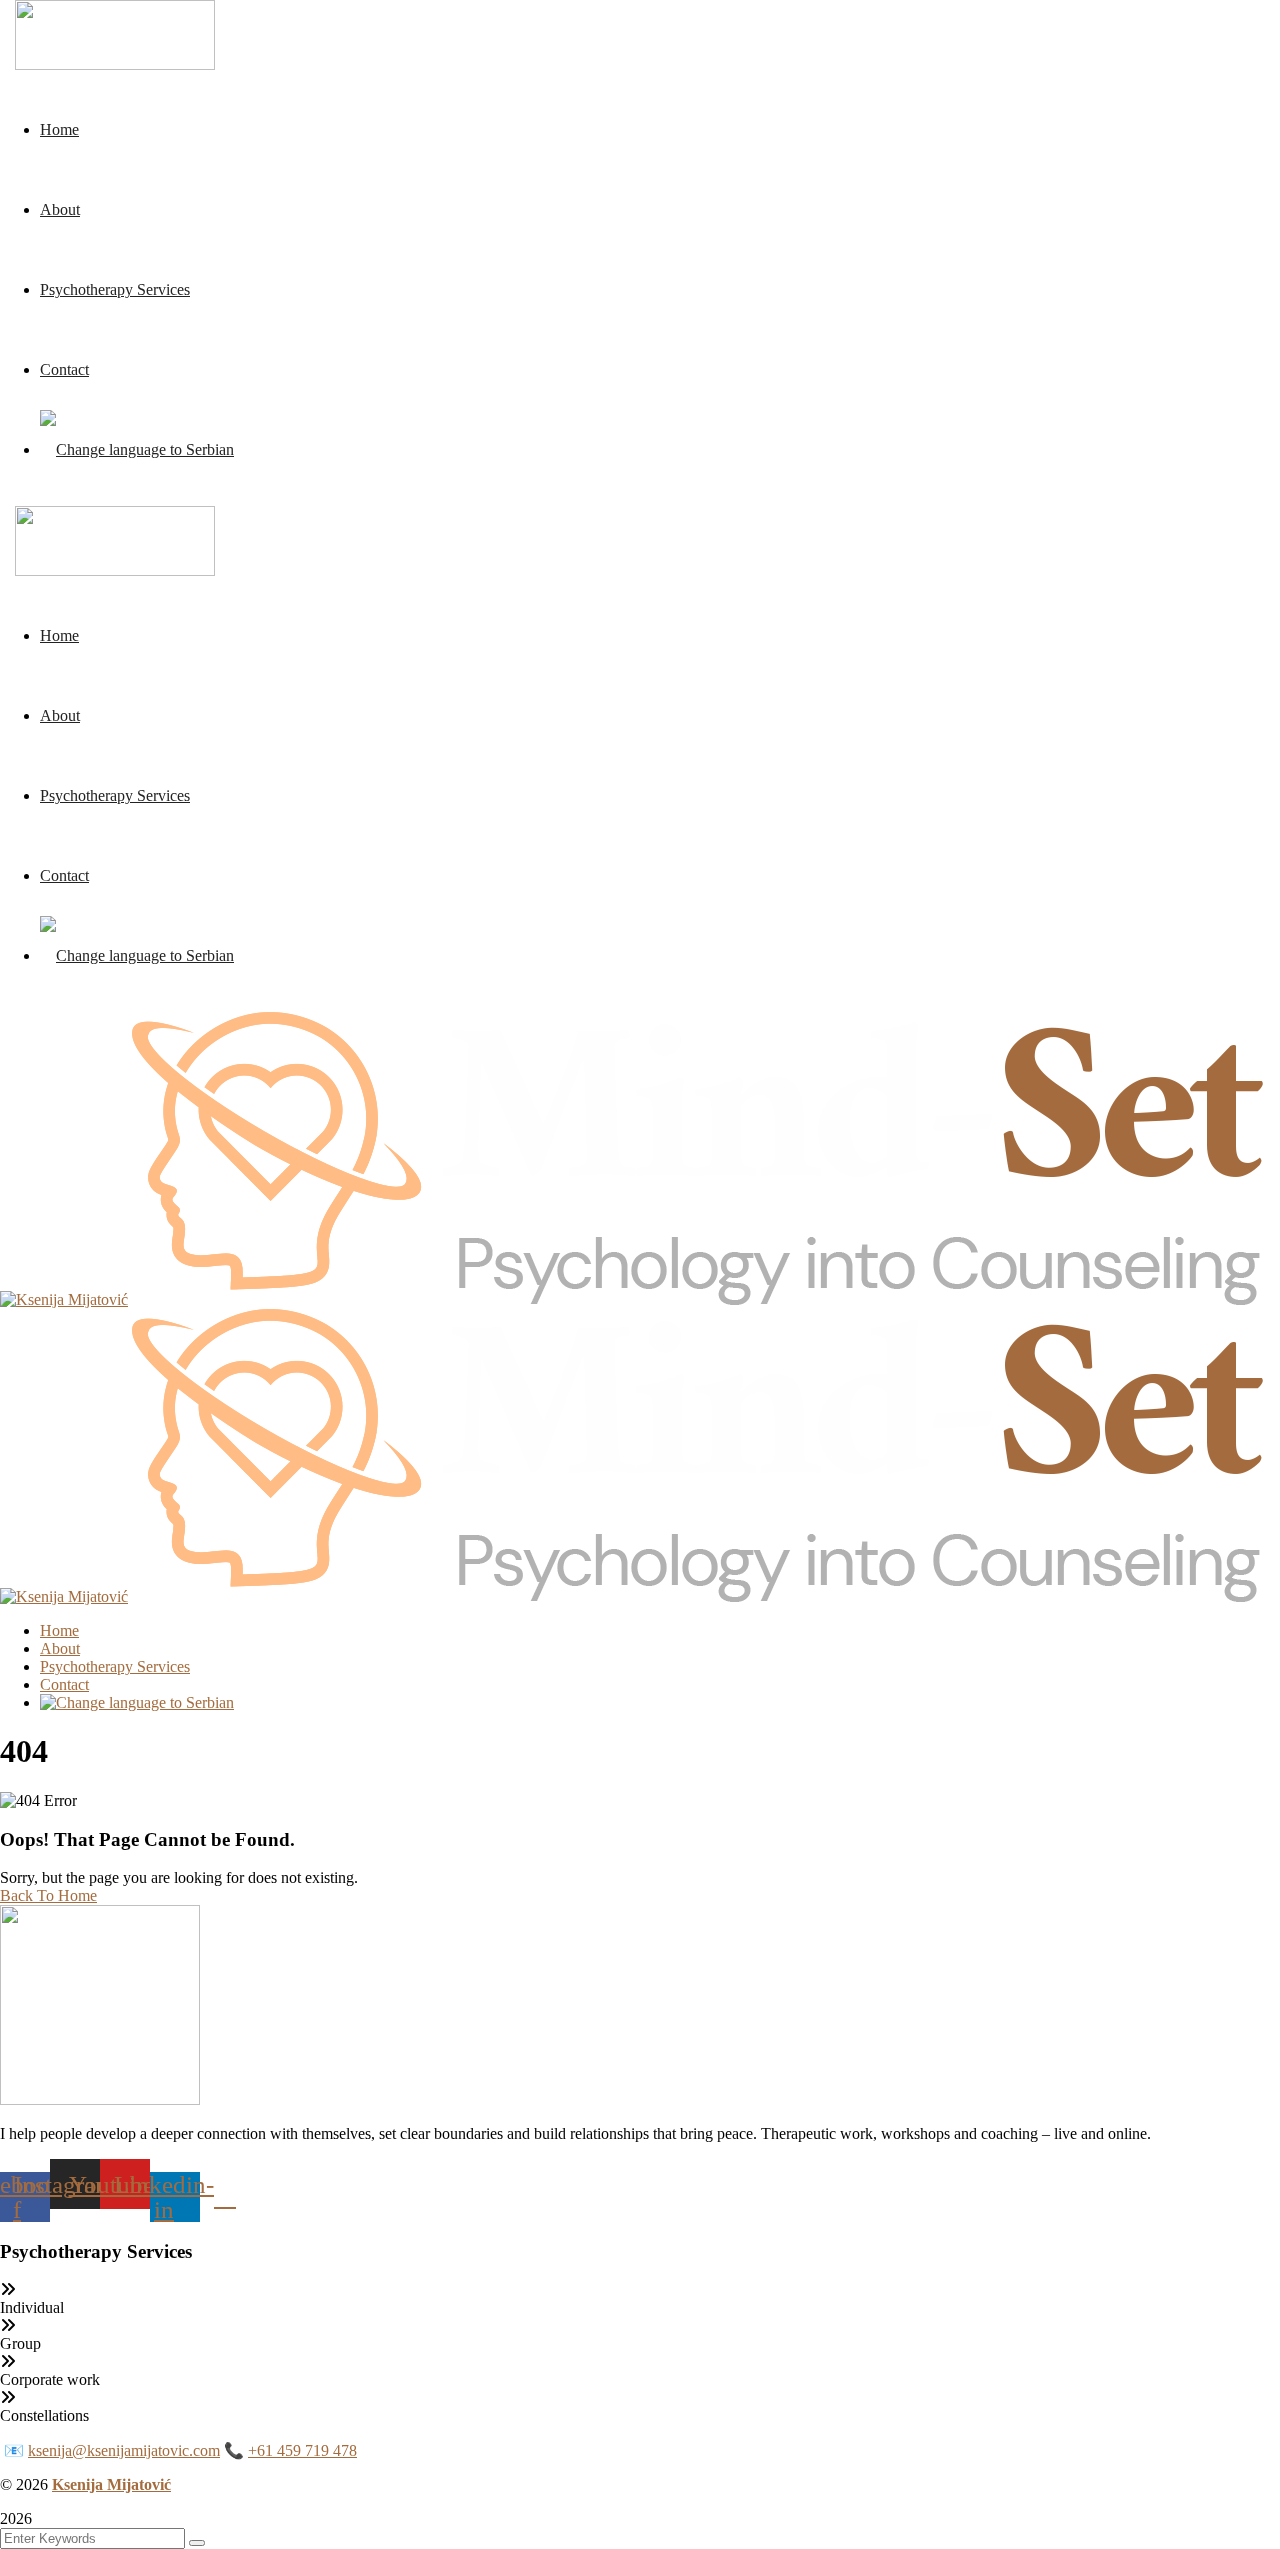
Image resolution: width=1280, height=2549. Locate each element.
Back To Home (48, 1895)
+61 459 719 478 (302, 2450)
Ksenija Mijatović (111, 2484)
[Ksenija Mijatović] (64, 1299)
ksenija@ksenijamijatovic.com (124, 2450)
